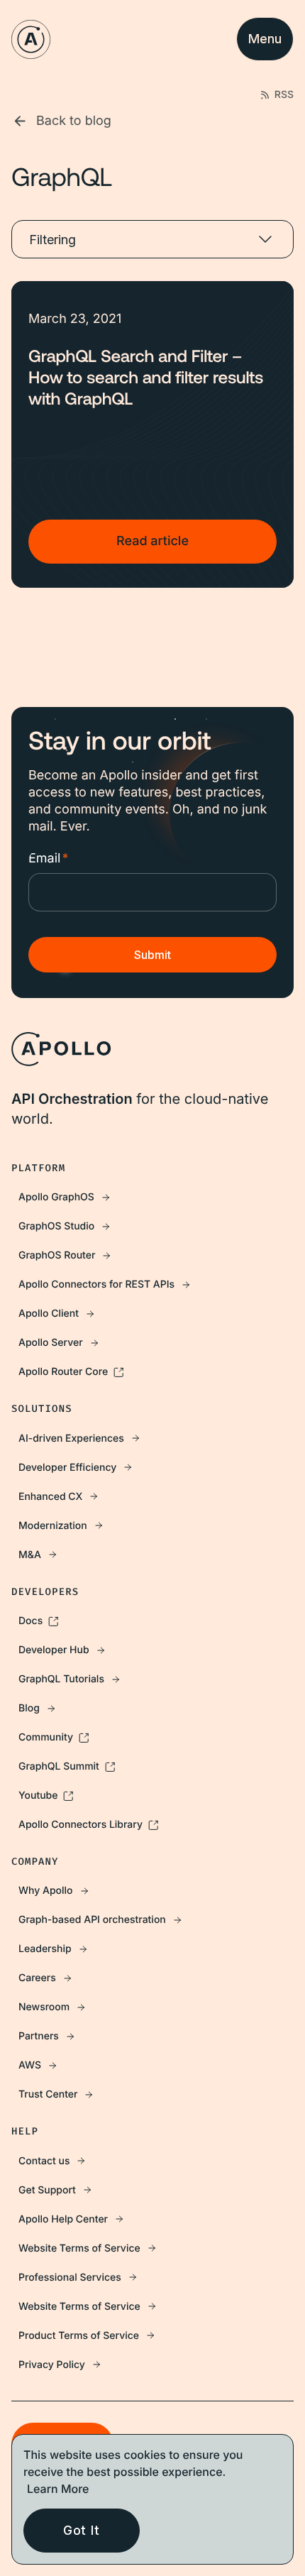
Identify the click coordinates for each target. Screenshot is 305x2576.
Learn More (58, 2489)
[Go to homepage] (31, 39)
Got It (82, 2530)
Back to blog (74, 121)
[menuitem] (152, 1197)
